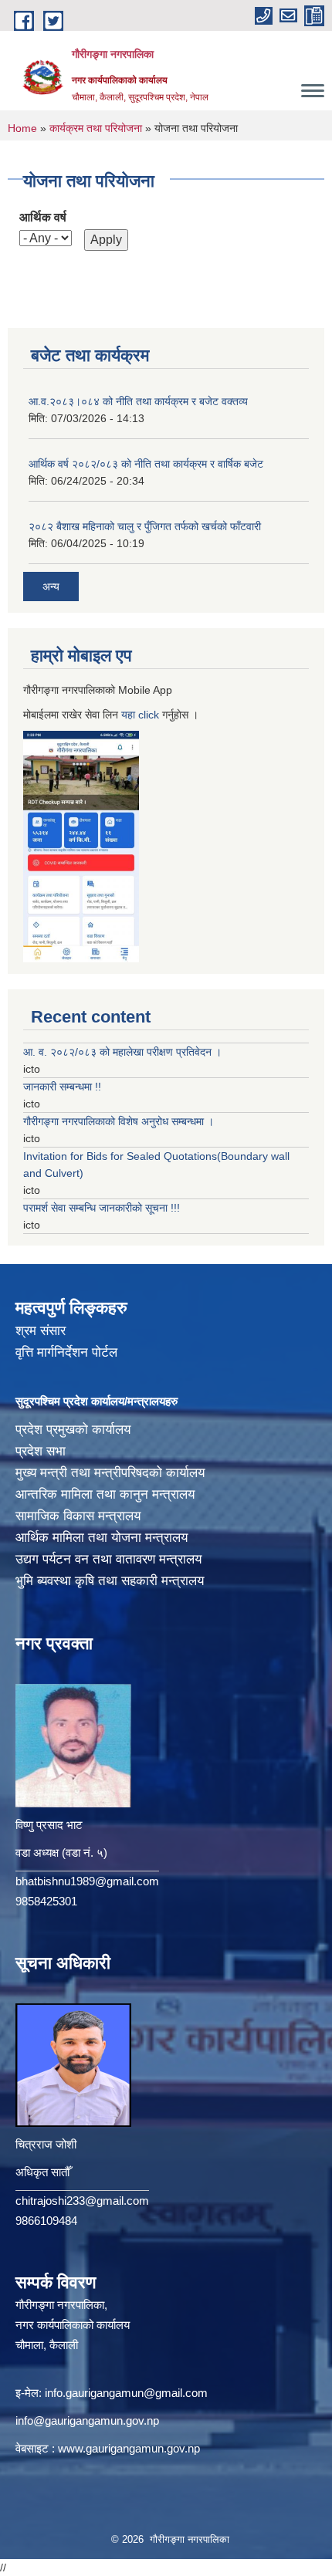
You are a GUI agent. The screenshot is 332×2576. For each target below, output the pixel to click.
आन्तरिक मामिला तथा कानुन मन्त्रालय (105, 1494)
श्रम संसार (41, 1331)
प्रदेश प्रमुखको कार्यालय (73, 1430)
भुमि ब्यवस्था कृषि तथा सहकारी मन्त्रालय (110, 1581)
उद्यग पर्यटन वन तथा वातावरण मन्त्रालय (108, 1559)
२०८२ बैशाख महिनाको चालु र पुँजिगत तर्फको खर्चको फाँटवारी (145, 526)
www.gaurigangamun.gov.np (129, 2448)
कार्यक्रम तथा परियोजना (96, 128)
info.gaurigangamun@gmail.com (126, 2393)
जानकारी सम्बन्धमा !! (62, 1087)
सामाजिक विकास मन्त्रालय (78, 1516)
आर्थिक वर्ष (43, 217)
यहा (130, 715)
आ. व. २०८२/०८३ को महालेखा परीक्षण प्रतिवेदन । (122, 1052)
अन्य (51, 587)
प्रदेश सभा (41, 1451)
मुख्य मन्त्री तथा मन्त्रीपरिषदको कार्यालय (110, 1473)
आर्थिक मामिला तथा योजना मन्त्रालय (102, 1538)
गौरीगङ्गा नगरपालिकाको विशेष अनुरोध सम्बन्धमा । (119, 1121)
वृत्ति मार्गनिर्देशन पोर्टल (66, 1352)
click (149, 715)
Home (22, 128)
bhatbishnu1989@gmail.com (87, 1881)
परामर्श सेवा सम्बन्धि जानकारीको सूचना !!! (102, 1208)
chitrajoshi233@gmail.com (82, 2201)
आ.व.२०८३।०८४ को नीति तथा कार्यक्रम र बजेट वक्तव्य (138, 401)
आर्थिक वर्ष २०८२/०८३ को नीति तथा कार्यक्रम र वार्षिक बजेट (146, 464)
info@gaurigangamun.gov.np (87, 2420)
